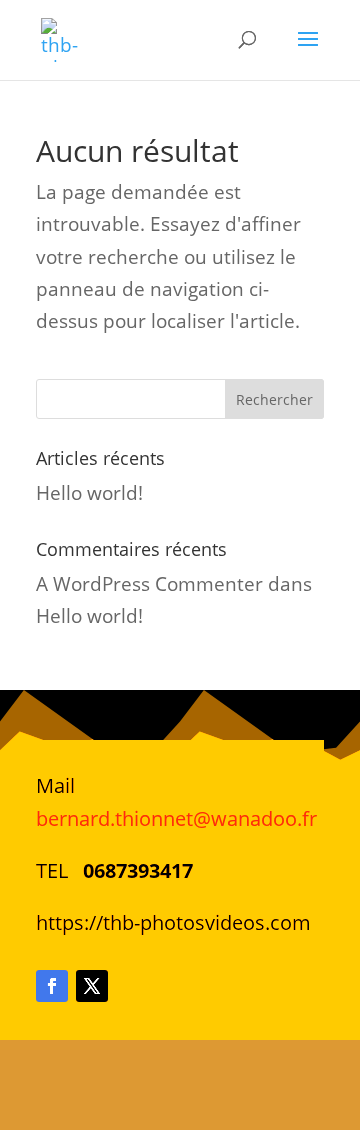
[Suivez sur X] (92, 986)
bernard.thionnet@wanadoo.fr (176, 818)
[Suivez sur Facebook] (52, 986)
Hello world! (89, 493)
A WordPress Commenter (149, 584)
